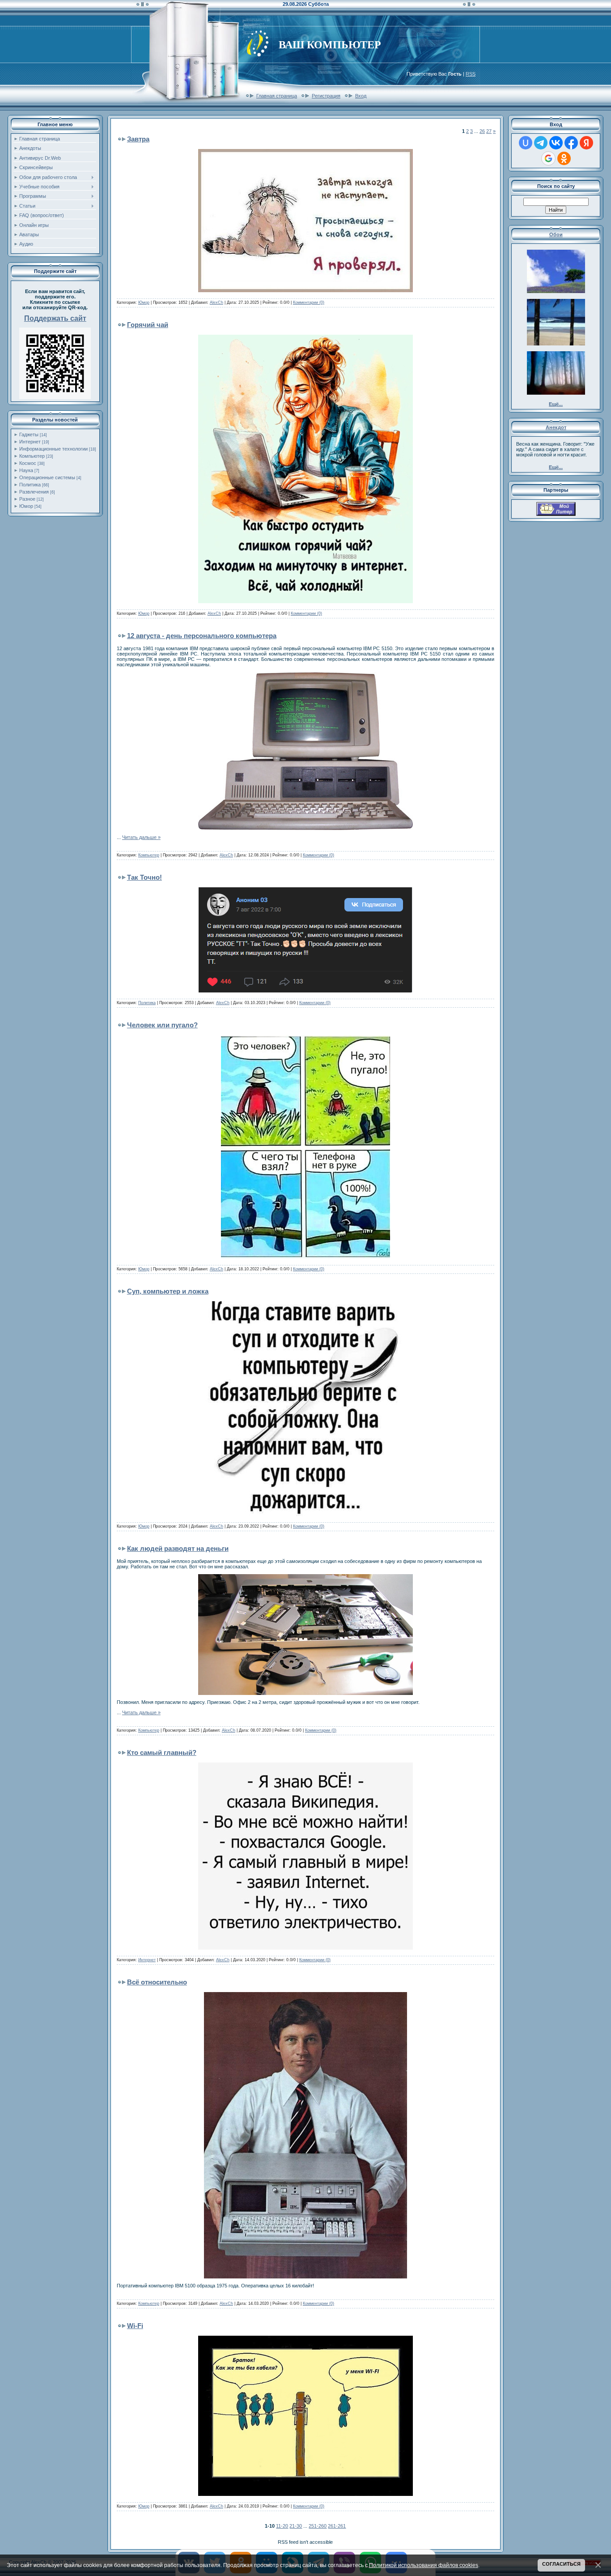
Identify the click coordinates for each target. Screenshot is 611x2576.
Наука (26, 470)
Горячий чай (148, 325)
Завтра (138, 139)
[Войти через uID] (526, 143)
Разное (27, 499)
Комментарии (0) (309, 302)
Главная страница (277, 96)
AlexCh (216, 302)
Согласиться (561, 2564)
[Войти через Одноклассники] (564, 158)
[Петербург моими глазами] (556, 514)
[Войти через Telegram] (541, 143)
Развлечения (34, 492)
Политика (30, 485)
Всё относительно (157, 1982)
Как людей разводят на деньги (178, 1548)
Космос (28, 463)
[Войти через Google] (548, 158)
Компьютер (32, 456)
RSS (471, 74)
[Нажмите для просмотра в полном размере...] (305, 290)
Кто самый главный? (162, 1752)
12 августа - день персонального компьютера (202, 636)
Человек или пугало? (162, 1025)
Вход (361, 96)
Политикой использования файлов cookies (424, 2565)
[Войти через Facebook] (571, 143)
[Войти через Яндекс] (586, 143)
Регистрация (326, 96)
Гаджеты (29, 434)
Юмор (26, 506)
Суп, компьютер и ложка (168, 1291)
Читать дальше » (141, 837)
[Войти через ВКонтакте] (556, 143)
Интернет (30, 442)
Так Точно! (144, 877)
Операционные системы (47, 477)
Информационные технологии (53, 449)
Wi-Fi (135, 2326)
